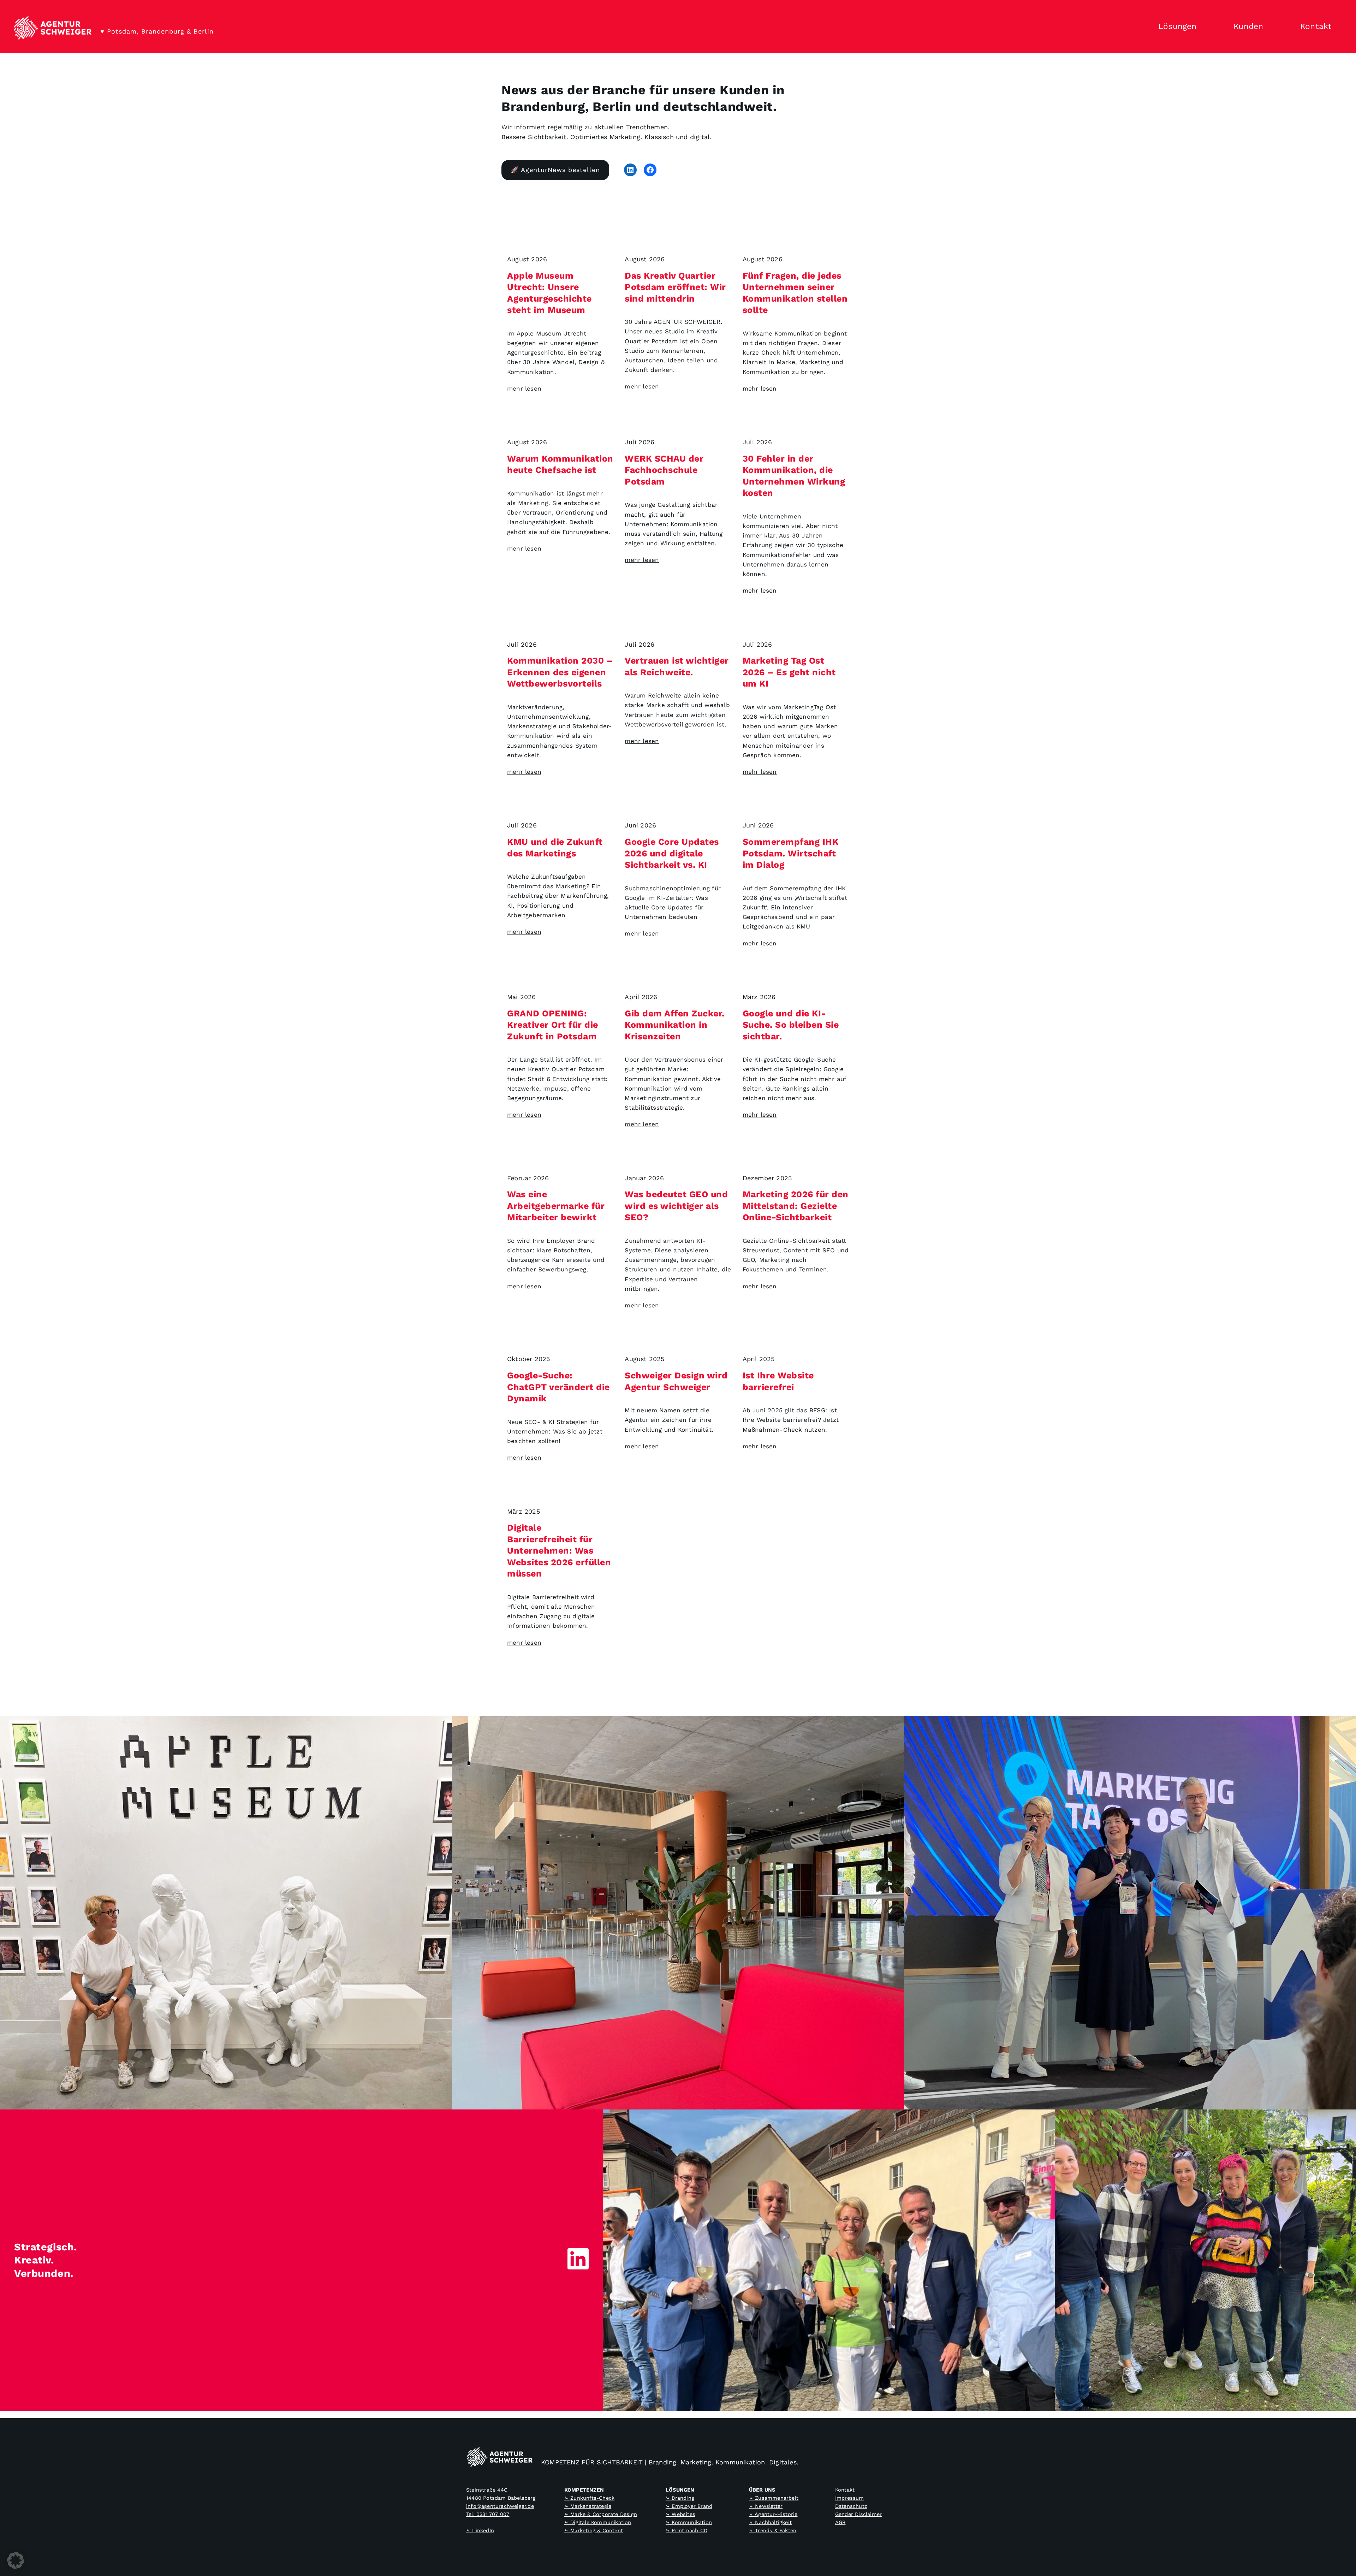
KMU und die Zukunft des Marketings (555, 848)
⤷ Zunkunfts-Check (589, 2498)
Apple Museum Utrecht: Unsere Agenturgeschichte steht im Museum (549, 293)
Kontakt (845, 2490)
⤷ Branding (680, 2498)
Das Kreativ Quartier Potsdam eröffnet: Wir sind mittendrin (675, 287)
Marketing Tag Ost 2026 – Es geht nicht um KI (789, 672)
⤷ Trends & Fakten (773, 2530)
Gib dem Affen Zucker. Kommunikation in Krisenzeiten (675, 1025)
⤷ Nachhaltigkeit (770, 2522)
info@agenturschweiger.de (500, 2506)
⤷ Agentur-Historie (773, 2514)
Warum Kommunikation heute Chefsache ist (560, 464)
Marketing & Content (597, 2530)
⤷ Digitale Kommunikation (598, 2522)
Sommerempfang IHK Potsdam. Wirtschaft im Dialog (791, 853)
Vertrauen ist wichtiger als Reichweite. (677, 666)
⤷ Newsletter (766, 2506)
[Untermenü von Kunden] (1276, 27)
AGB (840, 2522)
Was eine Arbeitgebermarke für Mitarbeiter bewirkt (556, 1206)
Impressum (850, 2498)
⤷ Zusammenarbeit (774, 2498)
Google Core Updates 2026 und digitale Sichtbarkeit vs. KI (672, 853)
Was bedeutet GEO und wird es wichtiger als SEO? (676, 1206)
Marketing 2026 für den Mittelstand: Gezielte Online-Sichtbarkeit (796, 1206)
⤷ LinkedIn (480, 2530)
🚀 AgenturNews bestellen (555, 170)
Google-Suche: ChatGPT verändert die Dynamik (558, 1387)
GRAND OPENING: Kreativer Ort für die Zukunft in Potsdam (553, 1025)
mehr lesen (524, 388)
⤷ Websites (680, 2514)
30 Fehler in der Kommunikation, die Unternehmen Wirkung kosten (794, 476)
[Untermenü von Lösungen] (1209, 27)
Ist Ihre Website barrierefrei (778, 1381)
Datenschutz (851, 2506)
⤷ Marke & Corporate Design (601, 2514)
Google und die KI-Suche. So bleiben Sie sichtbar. (791, 1025)
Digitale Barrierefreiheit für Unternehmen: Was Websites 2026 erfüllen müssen (559, 1551)
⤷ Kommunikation (689, 2522)
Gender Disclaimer (858, 2514)
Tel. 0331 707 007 (488, 2514)
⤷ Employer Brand (689, 2506)
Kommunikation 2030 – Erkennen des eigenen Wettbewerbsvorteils (560, 672)
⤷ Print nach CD (686, 2530)
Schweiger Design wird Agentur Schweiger (676, 1381)
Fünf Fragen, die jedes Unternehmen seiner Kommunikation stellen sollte (795, 293)
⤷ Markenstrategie (588, 2506)
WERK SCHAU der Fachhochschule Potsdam (664, 470)
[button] (16, 2560)
